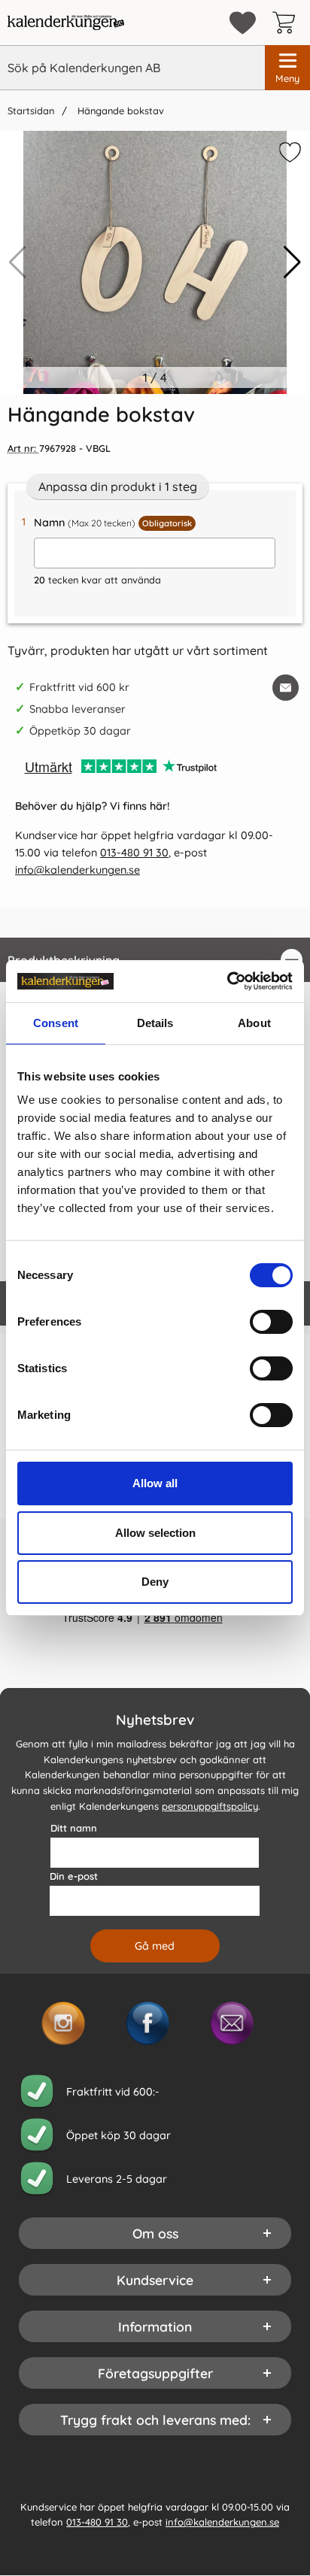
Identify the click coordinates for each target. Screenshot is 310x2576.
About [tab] (254, 1023)
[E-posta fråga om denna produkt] (286, 688)
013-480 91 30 (134, 853)
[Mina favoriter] (243, 23)
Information (155, 2326)
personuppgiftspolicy (210, 1806)
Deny (155, 1582)
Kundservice (155, 2280)
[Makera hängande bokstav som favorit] (288, 155)
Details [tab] (155, 1023)
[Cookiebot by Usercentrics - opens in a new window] (227, 981)
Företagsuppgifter (155, 2373)
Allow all (155, 1483)
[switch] (271, 1322)
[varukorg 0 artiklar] (287, 23)
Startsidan (31, 111)
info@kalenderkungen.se (77, 870)
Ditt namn (74, 1828)
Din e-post (74, 1876)
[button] (292, 262)
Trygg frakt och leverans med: (155, 2420)
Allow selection (155, 1533)
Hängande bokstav (119, 111)
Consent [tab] (56, 1023)
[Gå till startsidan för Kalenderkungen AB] (66, 23)
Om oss (155, 2233)
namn (113, 523)
